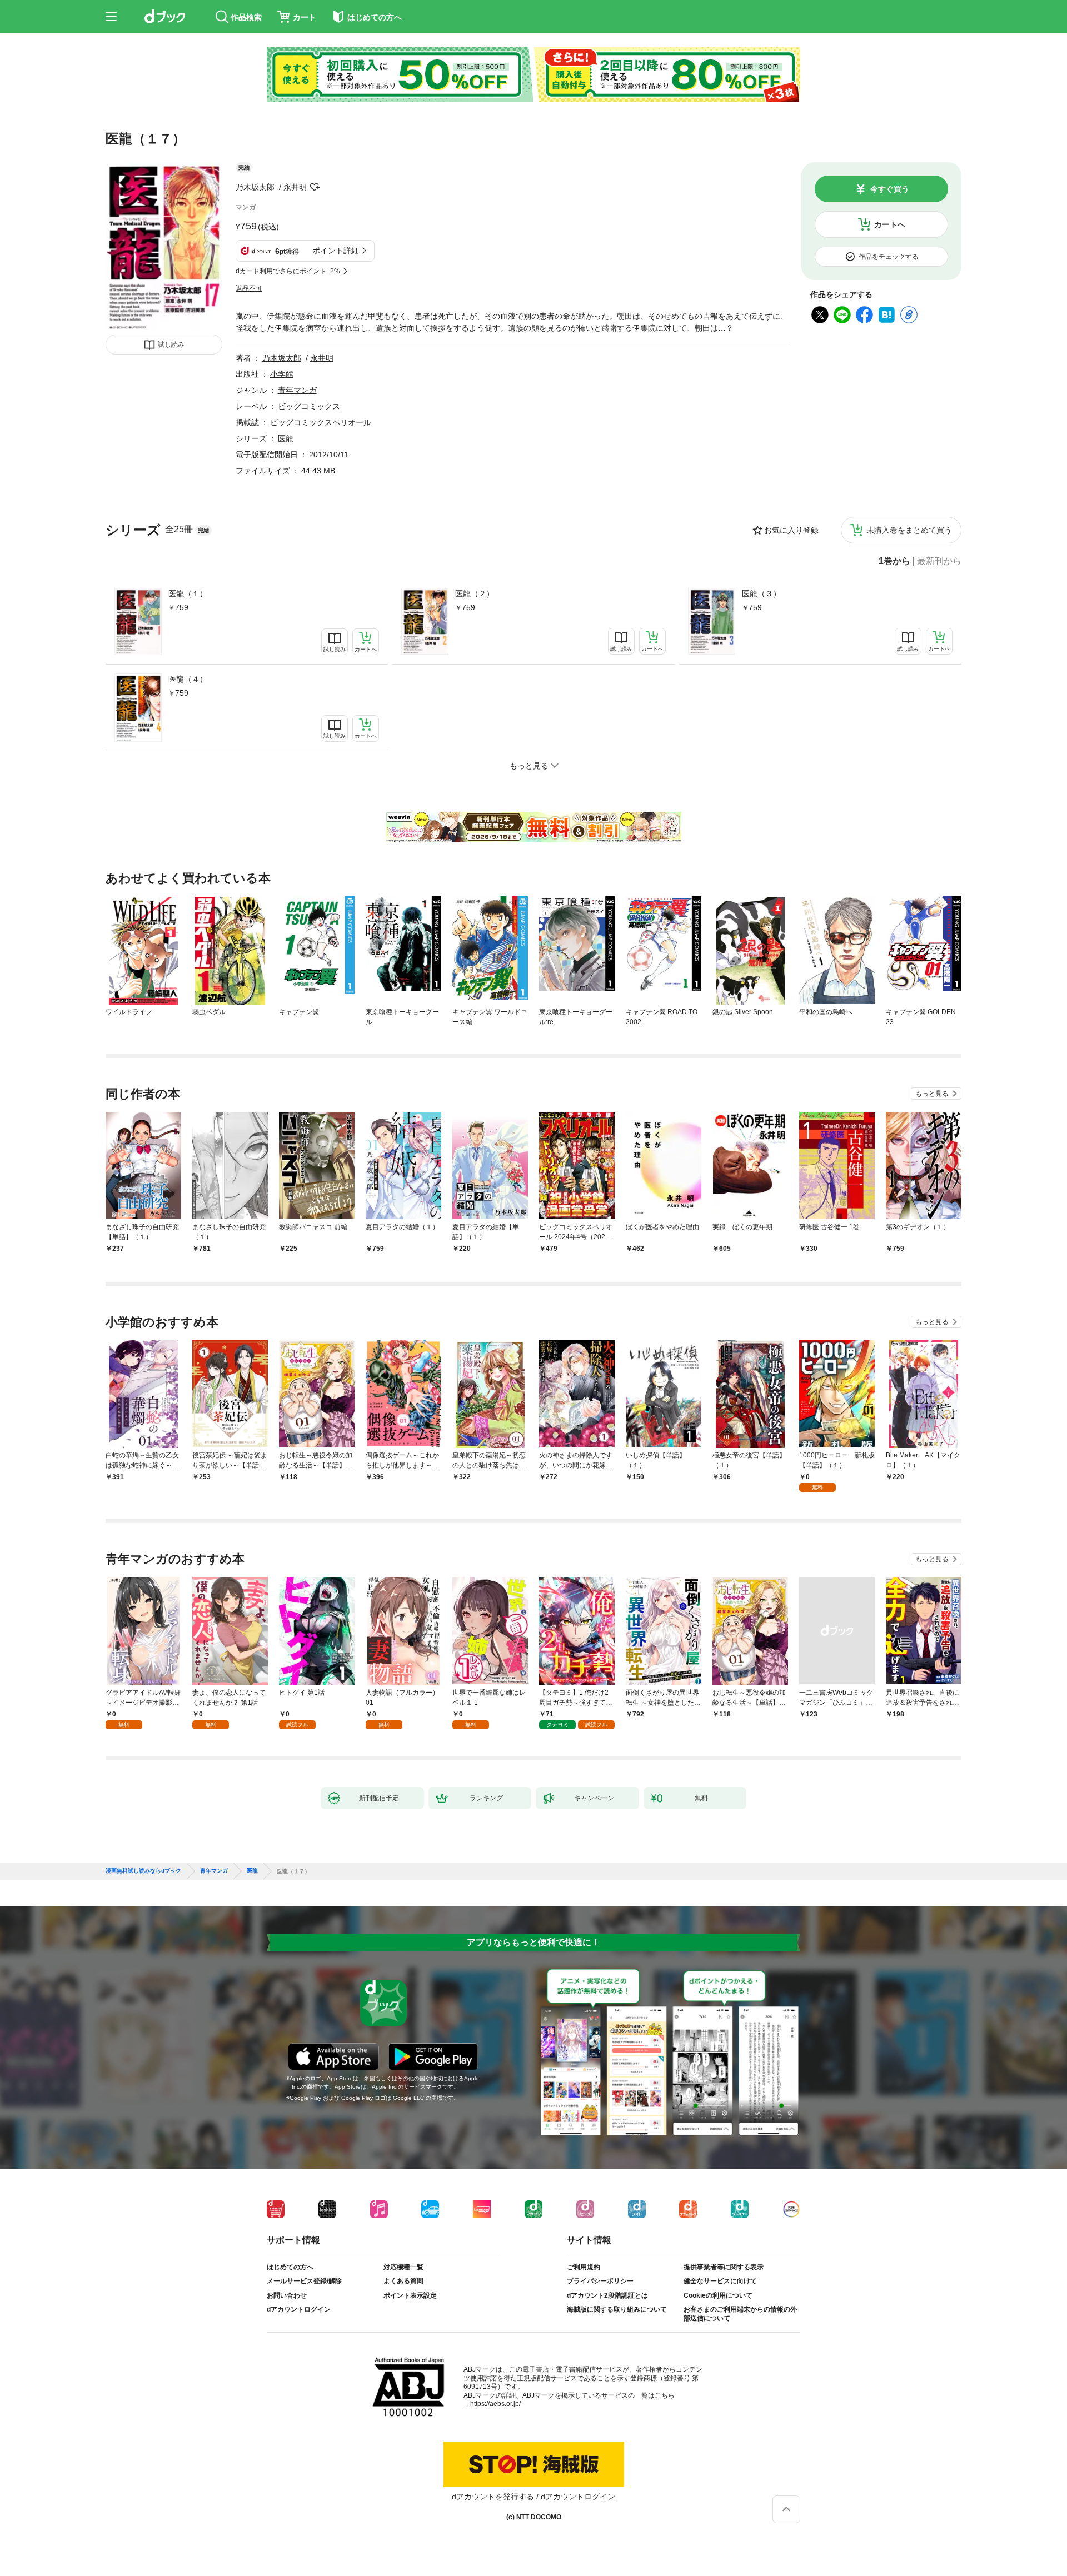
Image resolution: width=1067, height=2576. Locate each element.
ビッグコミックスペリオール (321, 422)
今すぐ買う (890, 189)
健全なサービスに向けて (720, 2281)
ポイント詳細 (336, 251)
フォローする (315, 187)
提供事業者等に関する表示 (724, 2267)
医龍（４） (188, 679)
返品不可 (249, 288)
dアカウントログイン (299, 2309)
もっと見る (932, 1094)
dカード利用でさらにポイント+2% (288, 271)
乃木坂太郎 (255, 187)
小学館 (282, 374)
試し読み (171, 345)
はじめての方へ (290, 2267)
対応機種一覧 (403, 2267)
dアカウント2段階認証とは (607, 2295)
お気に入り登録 (791, 530)
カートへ (890, 224)
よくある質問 (403, 2281)
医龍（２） (475, 593)
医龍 (286, 438)
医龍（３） (761, 593)
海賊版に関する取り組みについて (617, 2309)
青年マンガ (297, 390)
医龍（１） (188, 593)
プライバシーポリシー (600, 2281)
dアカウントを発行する (493, 2497)
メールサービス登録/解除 (304, 2281)
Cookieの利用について (718, 2295)
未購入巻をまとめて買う (909, 530)
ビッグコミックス (309, 406)
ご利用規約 (584, 2267)
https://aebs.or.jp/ (495, 2404)
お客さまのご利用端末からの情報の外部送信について (740, 2314)
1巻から (894, 561)
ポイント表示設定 (410, 2295)
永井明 (295, 187)
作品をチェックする (889, 257)
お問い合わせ (287, 2295)
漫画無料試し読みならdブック (143, 1871)
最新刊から (939, 561)
